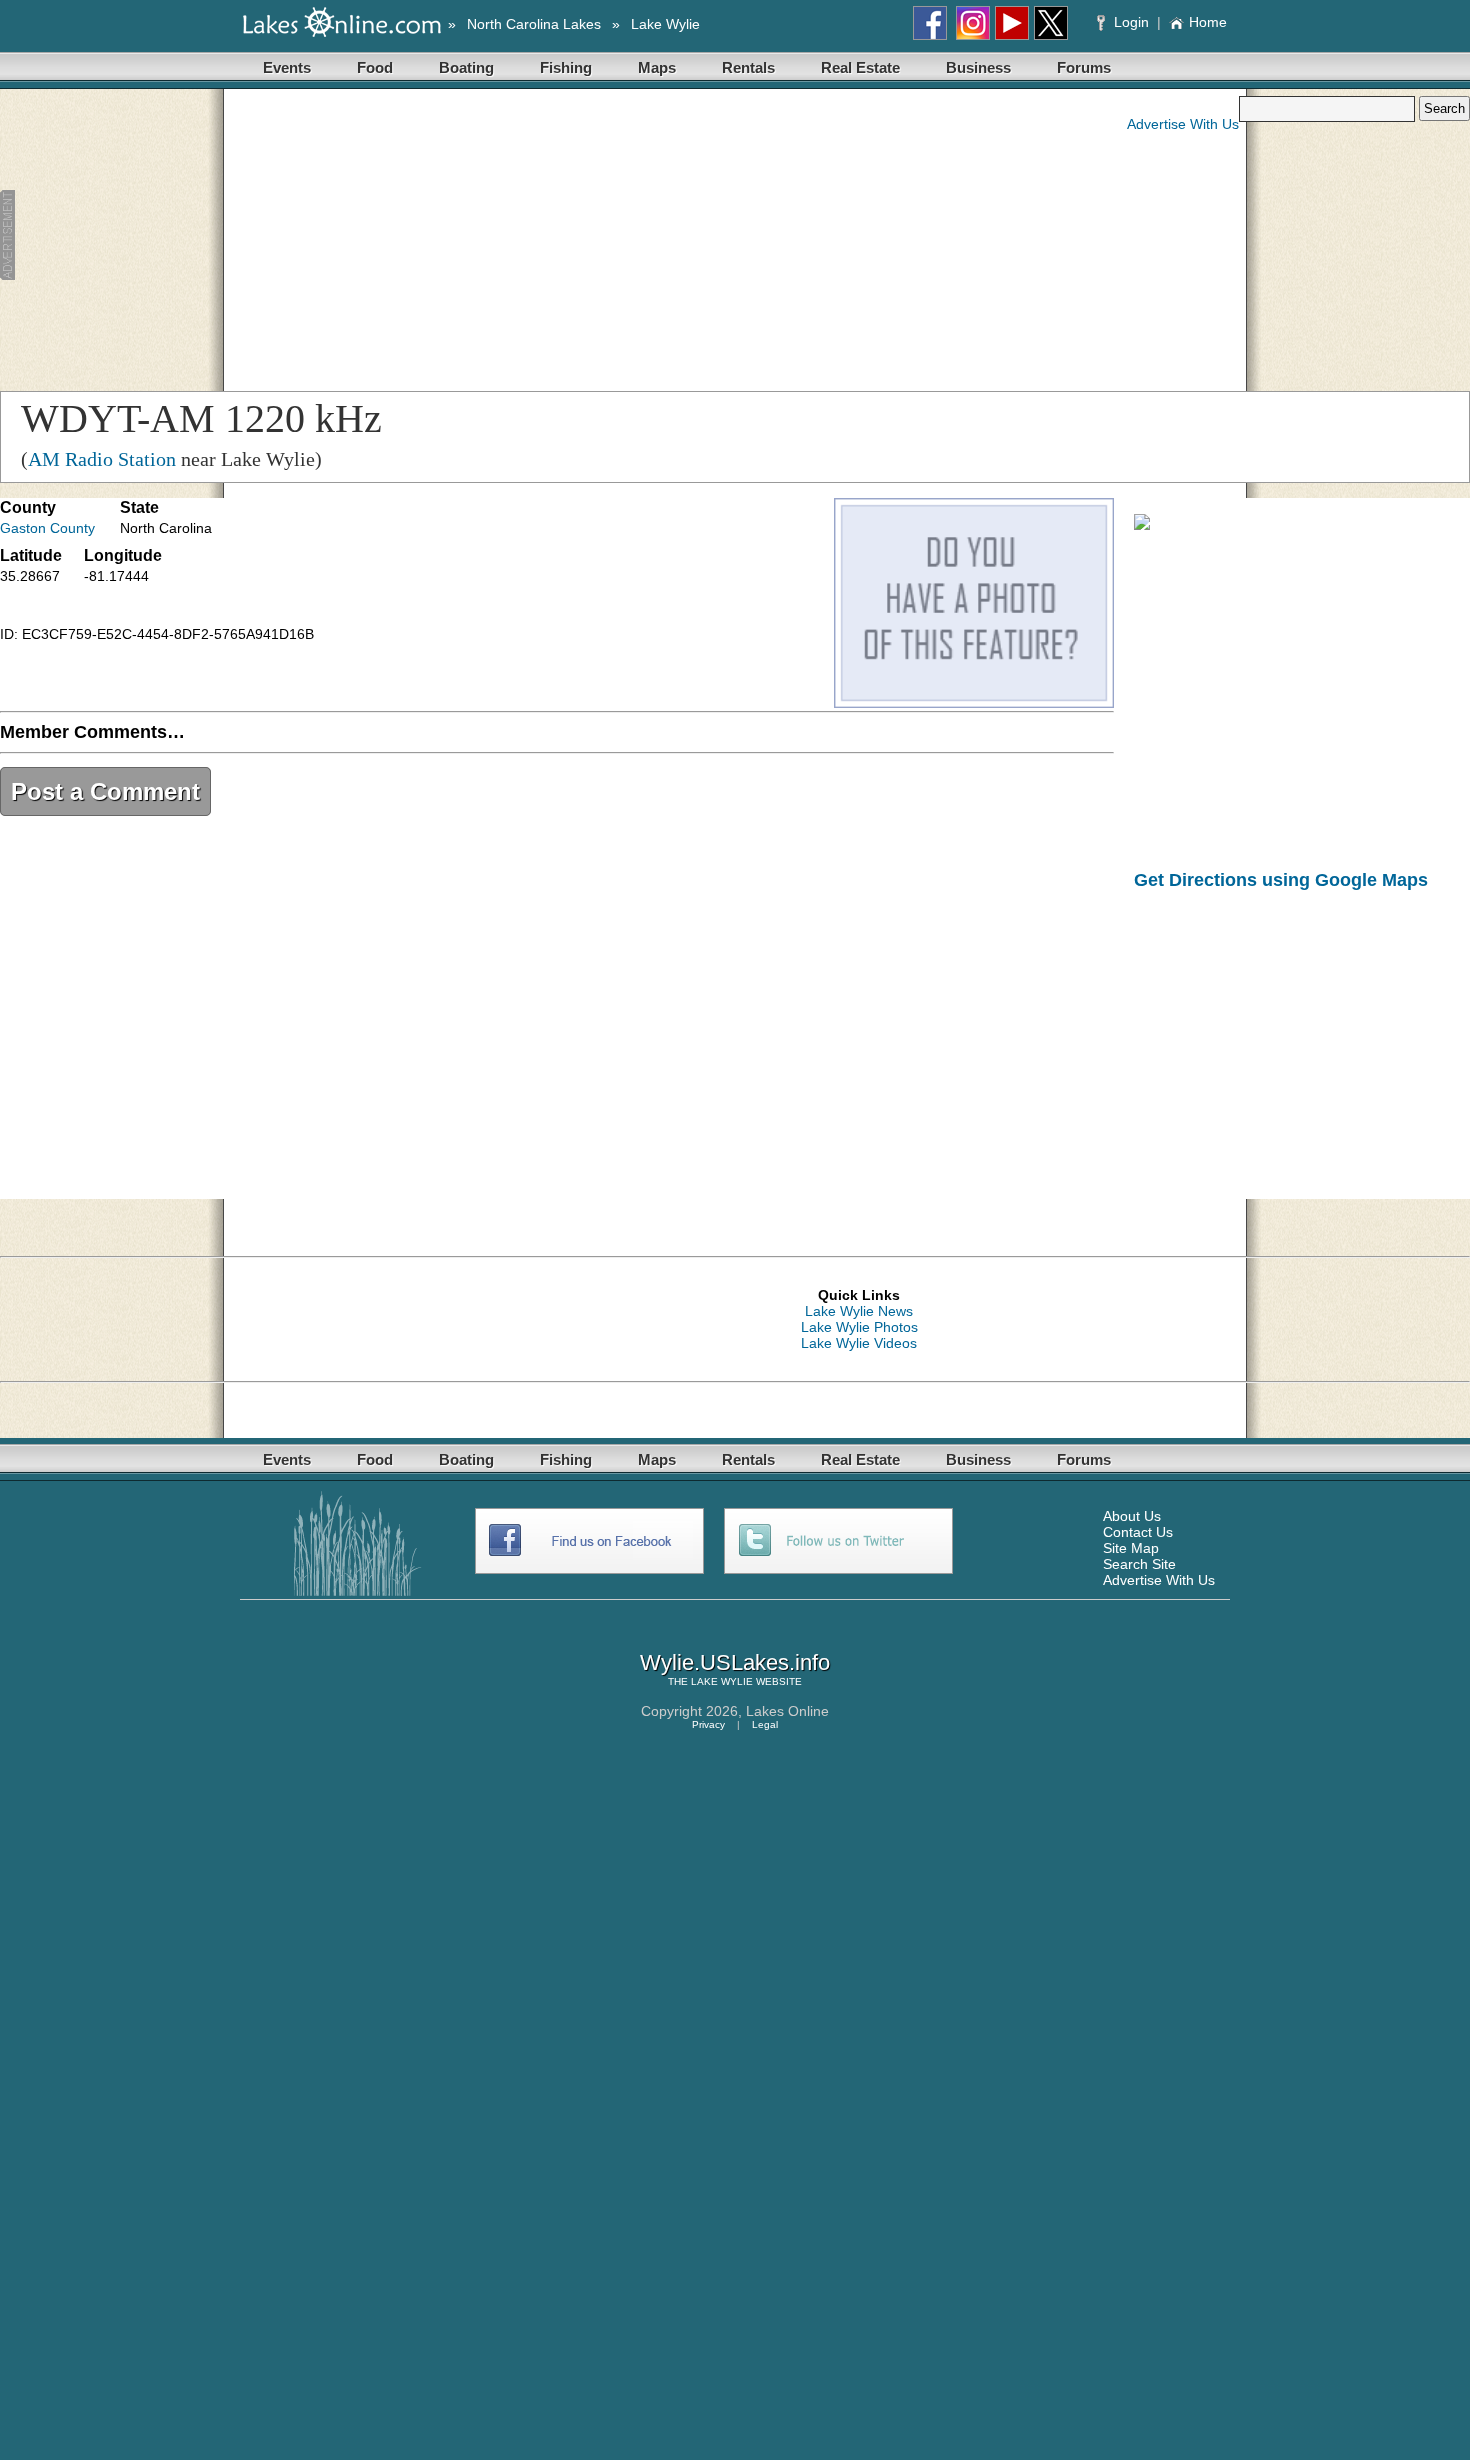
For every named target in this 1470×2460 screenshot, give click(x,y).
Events (287, 67)
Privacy (708, 1724)
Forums (1084, 67)
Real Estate (860, 67)
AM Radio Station (102, 459)
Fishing (566, 67)
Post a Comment (105, 791)
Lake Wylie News (859, 1311)
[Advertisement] (395, 236)
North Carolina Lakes (534, 24)
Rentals (748, 67)
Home (1208, 22)
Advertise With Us (1183, 124)
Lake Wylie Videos (859, 1343)
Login (1131, 22)
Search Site (1139, 1564)
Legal (765, 1724)
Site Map (1131, 1548)
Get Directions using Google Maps (1281, 880)
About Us (1132, 1516)
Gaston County (47, 528)
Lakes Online (787, 1711)
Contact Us (1138, 1532)
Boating (466, 67)
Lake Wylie (665, 24)
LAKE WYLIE (722, 1681)
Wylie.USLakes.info (735, 1662)
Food (375, 67)
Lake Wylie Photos (859, 1327)
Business (978, 67)
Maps (657, 67)
